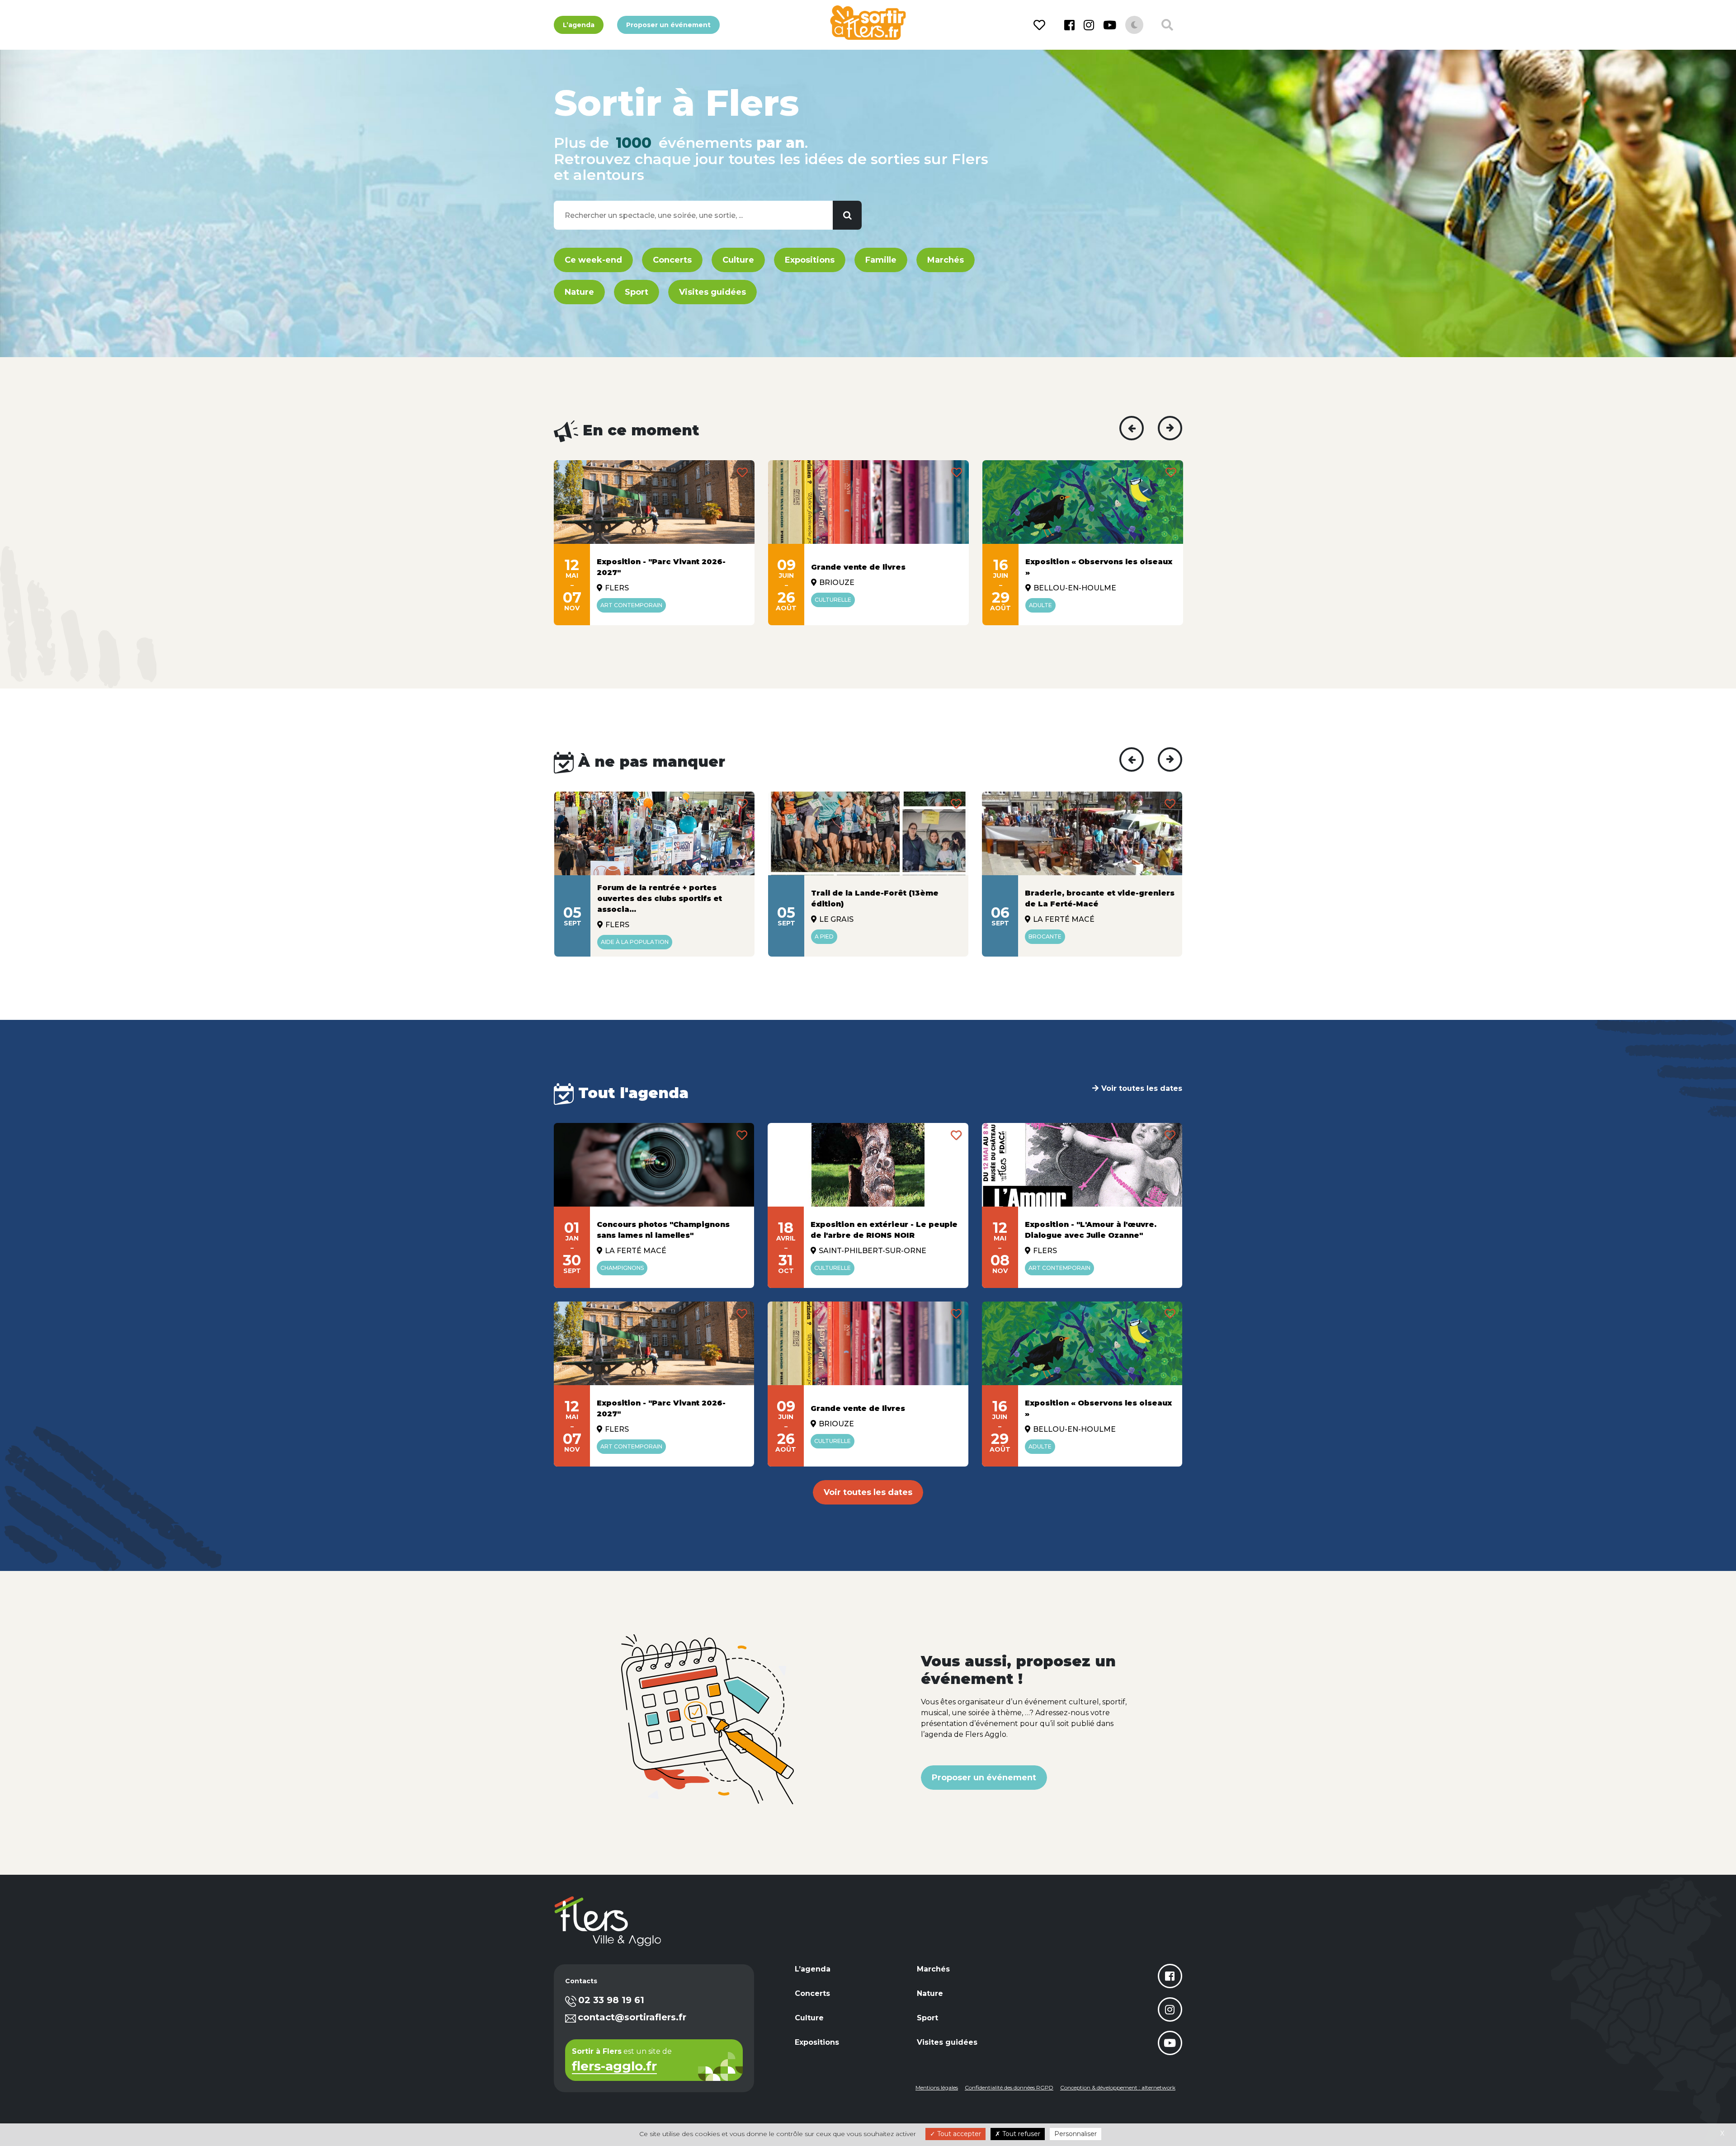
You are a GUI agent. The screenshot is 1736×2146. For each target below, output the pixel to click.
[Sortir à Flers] (868, 23)
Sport (637, 292)
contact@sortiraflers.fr (632, 2017)
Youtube (1110, 25)
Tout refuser (1020, 2134)
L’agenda (579, 25)
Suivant (1170, 428)
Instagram (1089, 25)
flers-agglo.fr (614, 2067)
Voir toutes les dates (1142, 1088)
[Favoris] (1041, 25)
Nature (579, 292)
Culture (738, 260)
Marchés (946, 260)
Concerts (672, 260)
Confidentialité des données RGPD (1009, 2087)
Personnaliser (1076, 2134)
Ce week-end (593, 260)
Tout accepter (958, 2134)
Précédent (1132, 428)
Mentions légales (937, 2087)
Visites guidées (712, 292)
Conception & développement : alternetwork (1118, 2087)
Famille (881, 260)
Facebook (1069, 25)
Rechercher (847, 215)
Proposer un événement (668, 25)
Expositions (810, 260)
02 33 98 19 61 (611, 2000)
